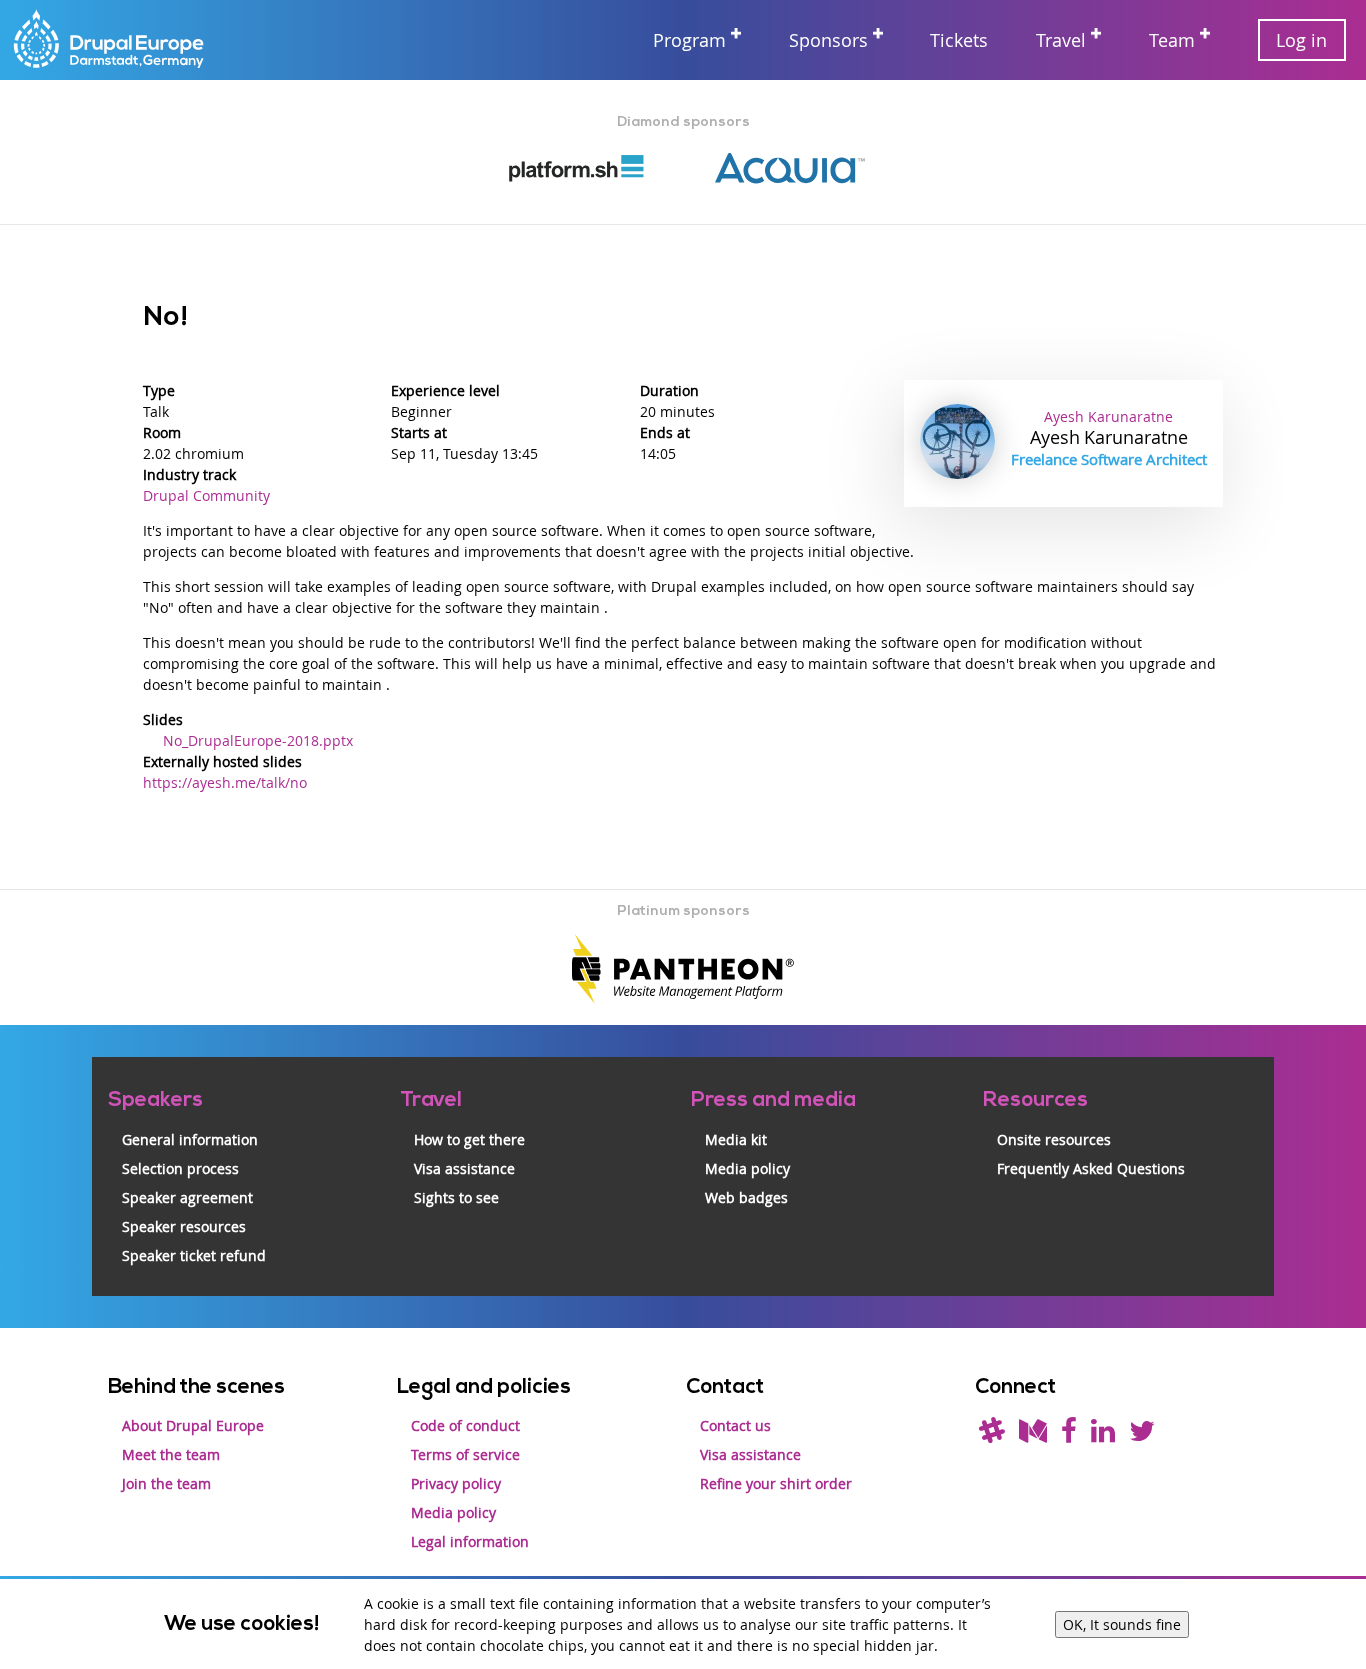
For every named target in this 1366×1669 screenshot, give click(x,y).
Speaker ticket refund (194, 1255)
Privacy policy (456, 1483)
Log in (1301, 40)
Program (689, 40)
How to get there (469, 1139)
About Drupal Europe (193, 1425)
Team (1172, 40)
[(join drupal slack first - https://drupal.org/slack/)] (992, 1435)
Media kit (736, 1139)
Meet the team (171, 1454)
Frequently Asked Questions (1091, 1168)
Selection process (180, 1168)
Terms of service (465, 1454)
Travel (1061, 40)
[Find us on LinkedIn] (1103, 1435)
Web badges (746, 1197)
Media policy (747, 1168)
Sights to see (456, 1197)
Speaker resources (184, 1226)
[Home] (110, 40)
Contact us (735, 1425)
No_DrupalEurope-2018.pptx (258, 740)
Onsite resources (1054, 1139)
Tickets (959, 40)
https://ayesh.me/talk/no (225, 782)
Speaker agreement (187, 1197)
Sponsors (828, 40)
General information (190, 1139)
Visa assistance (464, 1168)
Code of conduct (465, 1425)
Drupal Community (206, 495)
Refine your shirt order (776, 1483)
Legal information (470, 1541)
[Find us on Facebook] (1069, 1435)
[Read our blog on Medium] (1033, 1435)
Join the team (166, 1483)
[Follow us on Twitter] (1142, 1435)
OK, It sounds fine (1122, 1624)
